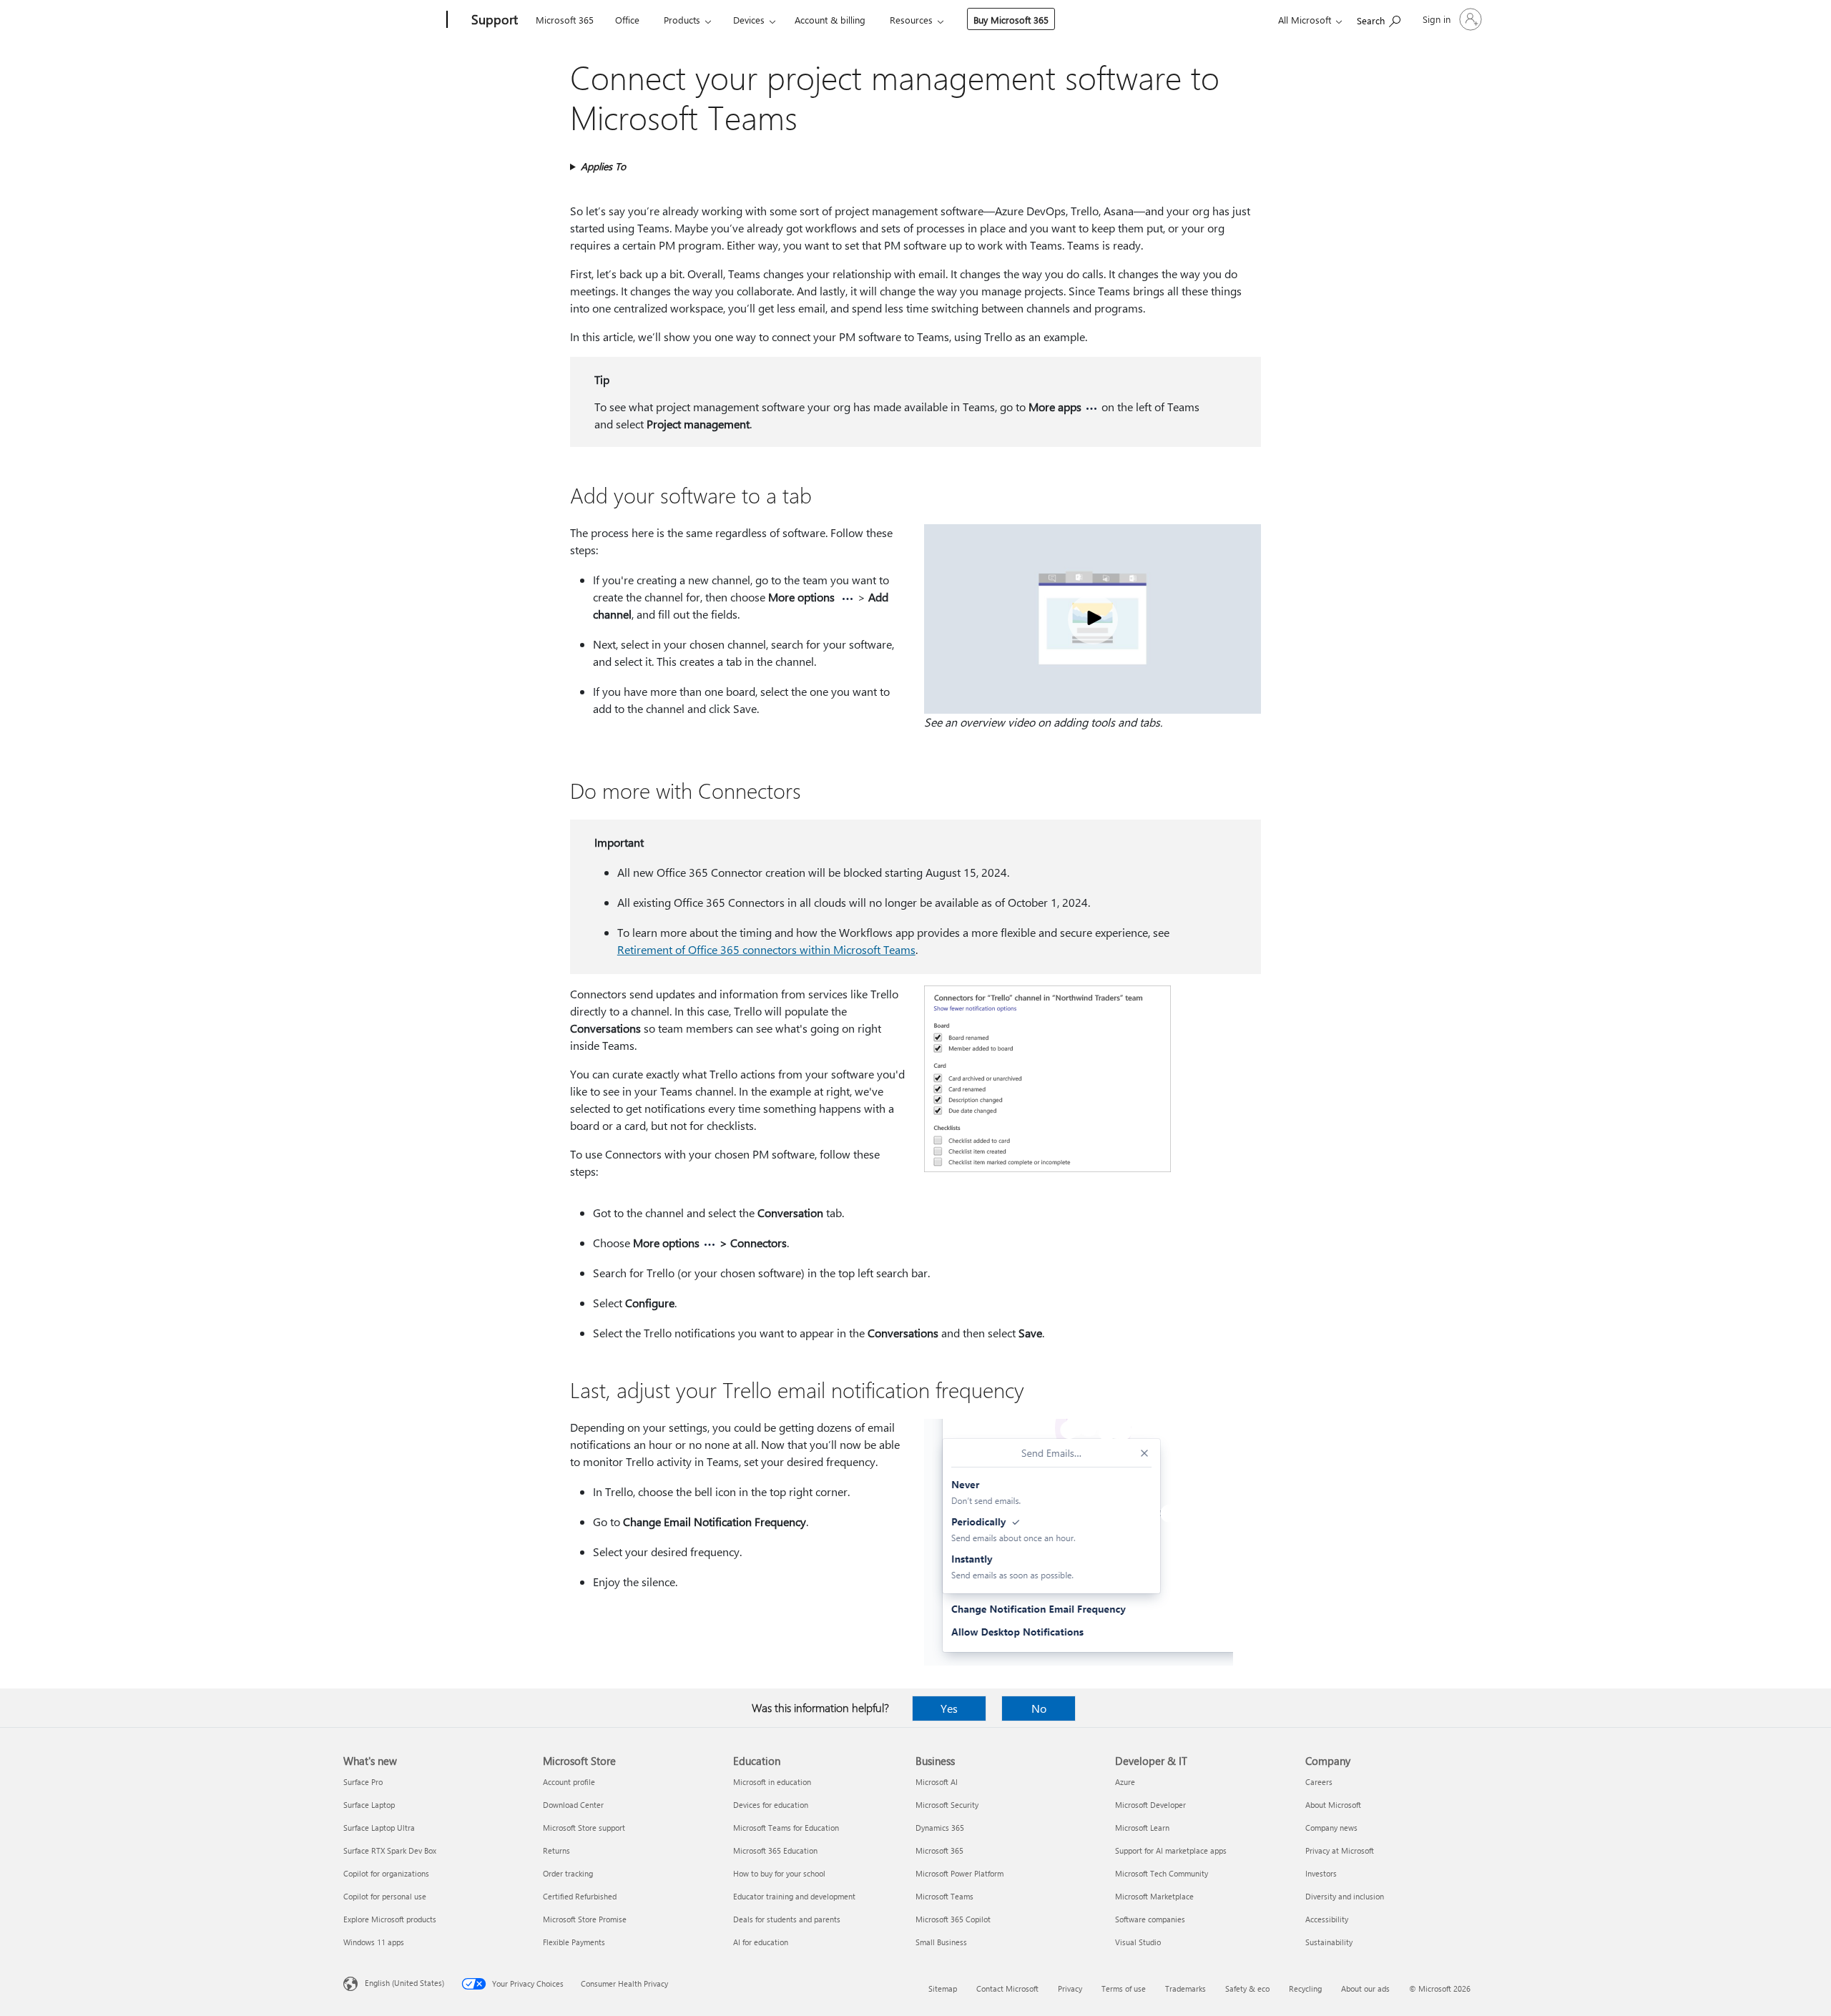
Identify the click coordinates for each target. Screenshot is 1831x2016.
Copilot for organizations (386, 1873)
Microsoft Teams (944, 1896)
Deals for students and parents (787, 1919)
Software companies (1150, 1919)
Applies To (603, 166)
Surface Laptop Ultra (379, 1828)
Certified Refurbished (580, 1896)
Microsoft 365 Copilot (953, 1919)
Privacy (1070, 1988)
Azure (1125, 1782)
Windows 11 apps (374, 1942)
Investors (1321, 1873)
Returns (556, 1850)
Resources (911, 20)
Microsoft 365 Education (775, 1850)
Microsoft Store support (584, 1828)
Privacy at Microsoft (1340, 1850)
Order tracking (568, 1873)
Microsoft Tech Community (1162, 1873)
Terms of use (1124, 1988)
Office (627, 20)
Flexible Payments (574, 1942)
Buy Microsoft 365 (1011, 20)
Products (682, 20)
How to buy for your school (779, 1873)
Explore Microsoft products (390, 1919)
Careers (1319, 1782)
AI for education (761, 1942)
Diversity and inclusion (1345, 1896)
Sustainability (1329, 1942)
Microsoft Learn (1142, 1828)
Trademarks (1186, 1988)
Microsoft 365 (565, 20)
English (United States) (404, 1983)
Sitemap (943, 1988)
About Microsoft (1333, 1805)
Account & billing (830, 20)
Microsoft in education (772, 1782)
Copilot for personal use (385, 1896)
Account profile (569, 1782)
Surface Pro (363, 1782)
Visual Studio (1138, 1942)
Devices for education (771, 1805)
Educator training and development (794, 1896)
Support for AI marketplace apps (1171, 1850)
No (1039, 1708)
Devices (749, 20)
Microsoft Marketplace (1154, 1896)
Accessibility (1327, 1919)
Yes (949, 1708)
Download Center (573, 1805)
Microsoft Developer (1150, 1805)
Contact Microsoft (1007, 1988)
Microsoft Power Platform (959, 1873)
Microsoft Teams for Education (786, 1828)
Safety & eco (1247, 1988)
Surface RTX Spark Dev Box (390, 1850)
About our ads (1365, 1988)
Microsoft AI (937, 1782)
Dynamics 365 (940, 1828)
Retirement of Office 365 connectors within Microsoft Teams (766, 949)
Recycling (1305, 1988)
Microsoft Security (947, 1805)
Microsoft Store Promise (585, 1919)
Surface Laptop (369, 1805)
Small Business (941, 1942)
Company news (1331, 1828)
